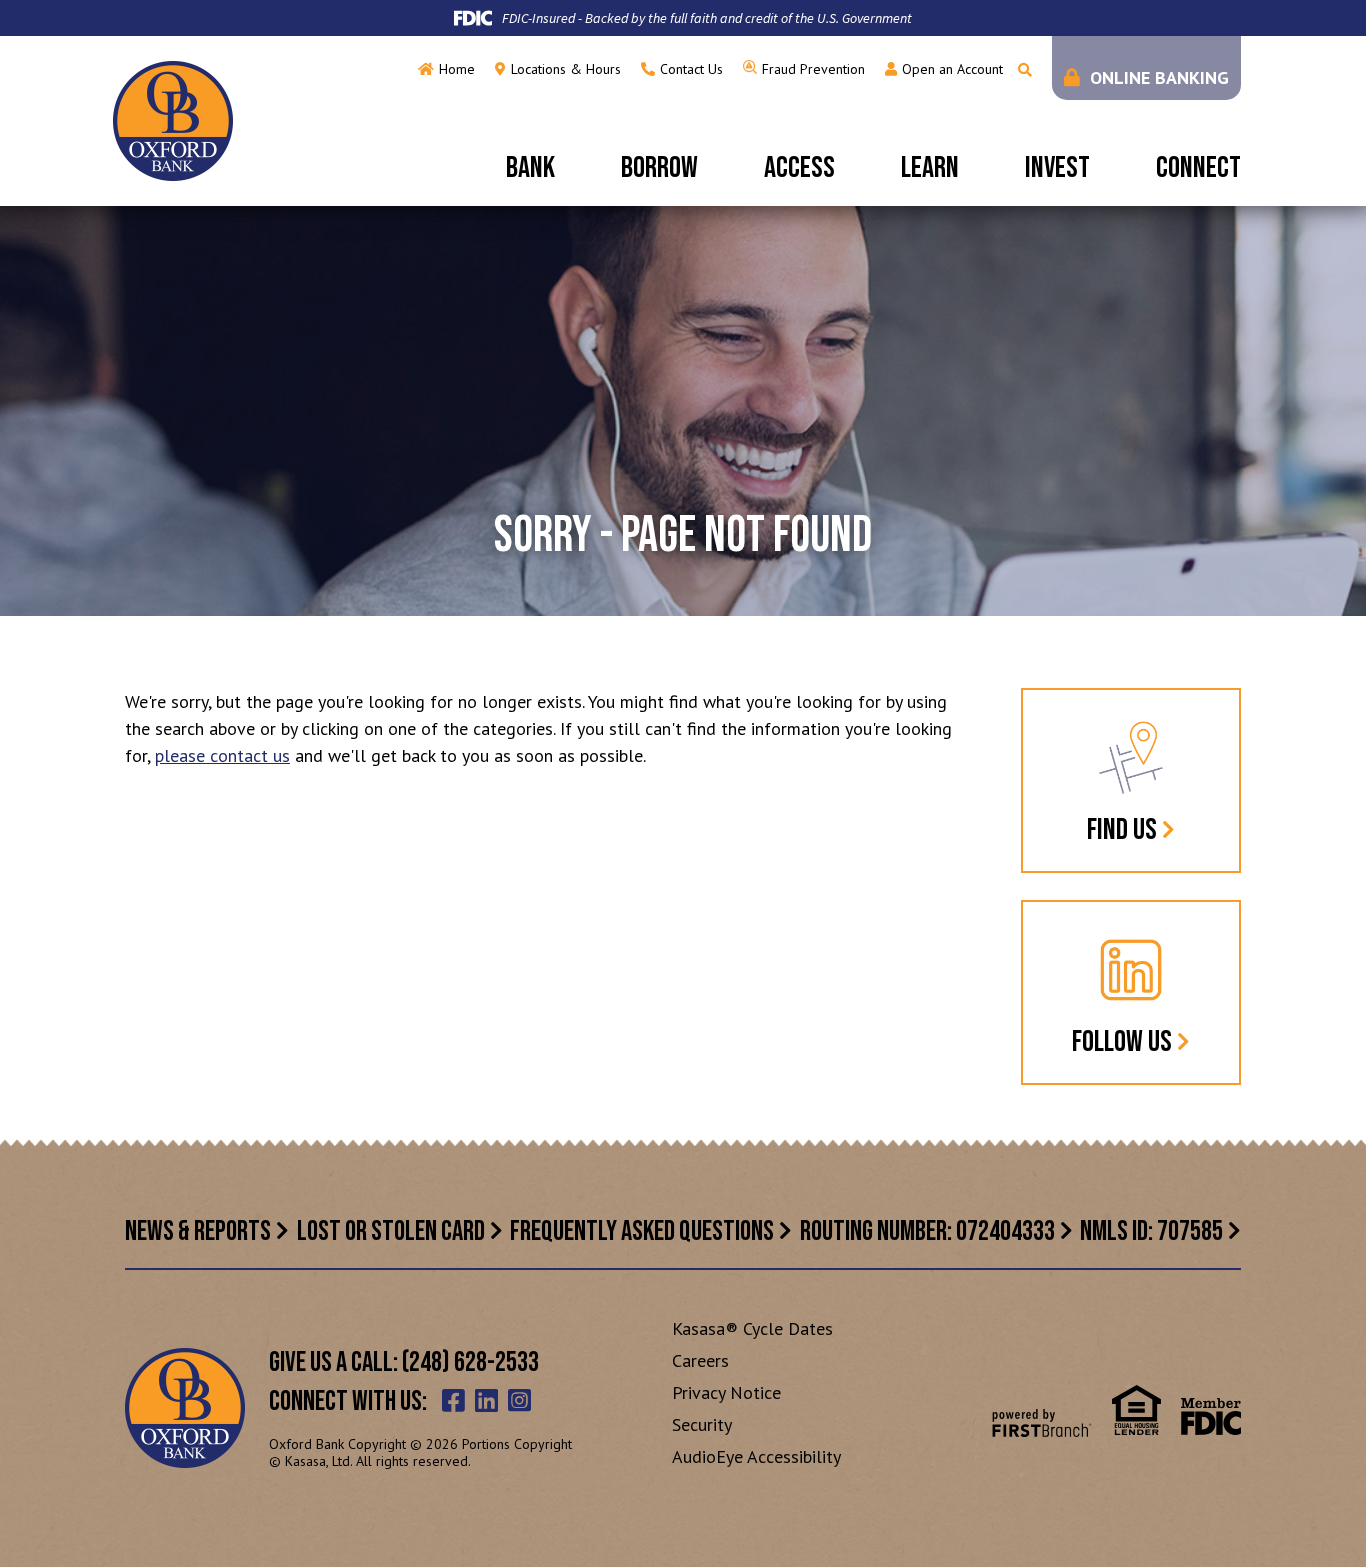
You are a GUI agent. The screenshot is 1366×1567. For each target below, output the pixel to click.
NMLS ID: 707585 (1151, 1231)
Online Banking (1159, 77)
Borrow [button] (659, 168)
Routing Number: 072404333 (927, 1231)
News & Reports (198, 1231)
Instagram (519, 1400)
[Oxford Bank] (173, 119)
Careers (700, 1360)
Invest (1057, 168)
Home (457, 69)
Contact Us (691, 69)
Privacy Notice (726, 1392)
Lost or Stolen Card (391, 1231)
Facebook (453, 1400)
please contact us (222, 755)
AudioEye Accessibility (756, 1456)
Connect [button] (1198, 168)
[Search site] (1025, 70)
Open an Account (952, 69)
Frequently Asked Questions (642, 1231)
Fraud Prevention (813, 69)
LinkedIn (486, 1400)
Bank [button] (530, 168)
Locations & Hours (566, 69)
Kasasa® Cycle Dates (752, 1328)
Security (702, 1424)
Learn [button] (930, 168)
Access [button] (799, 168)
